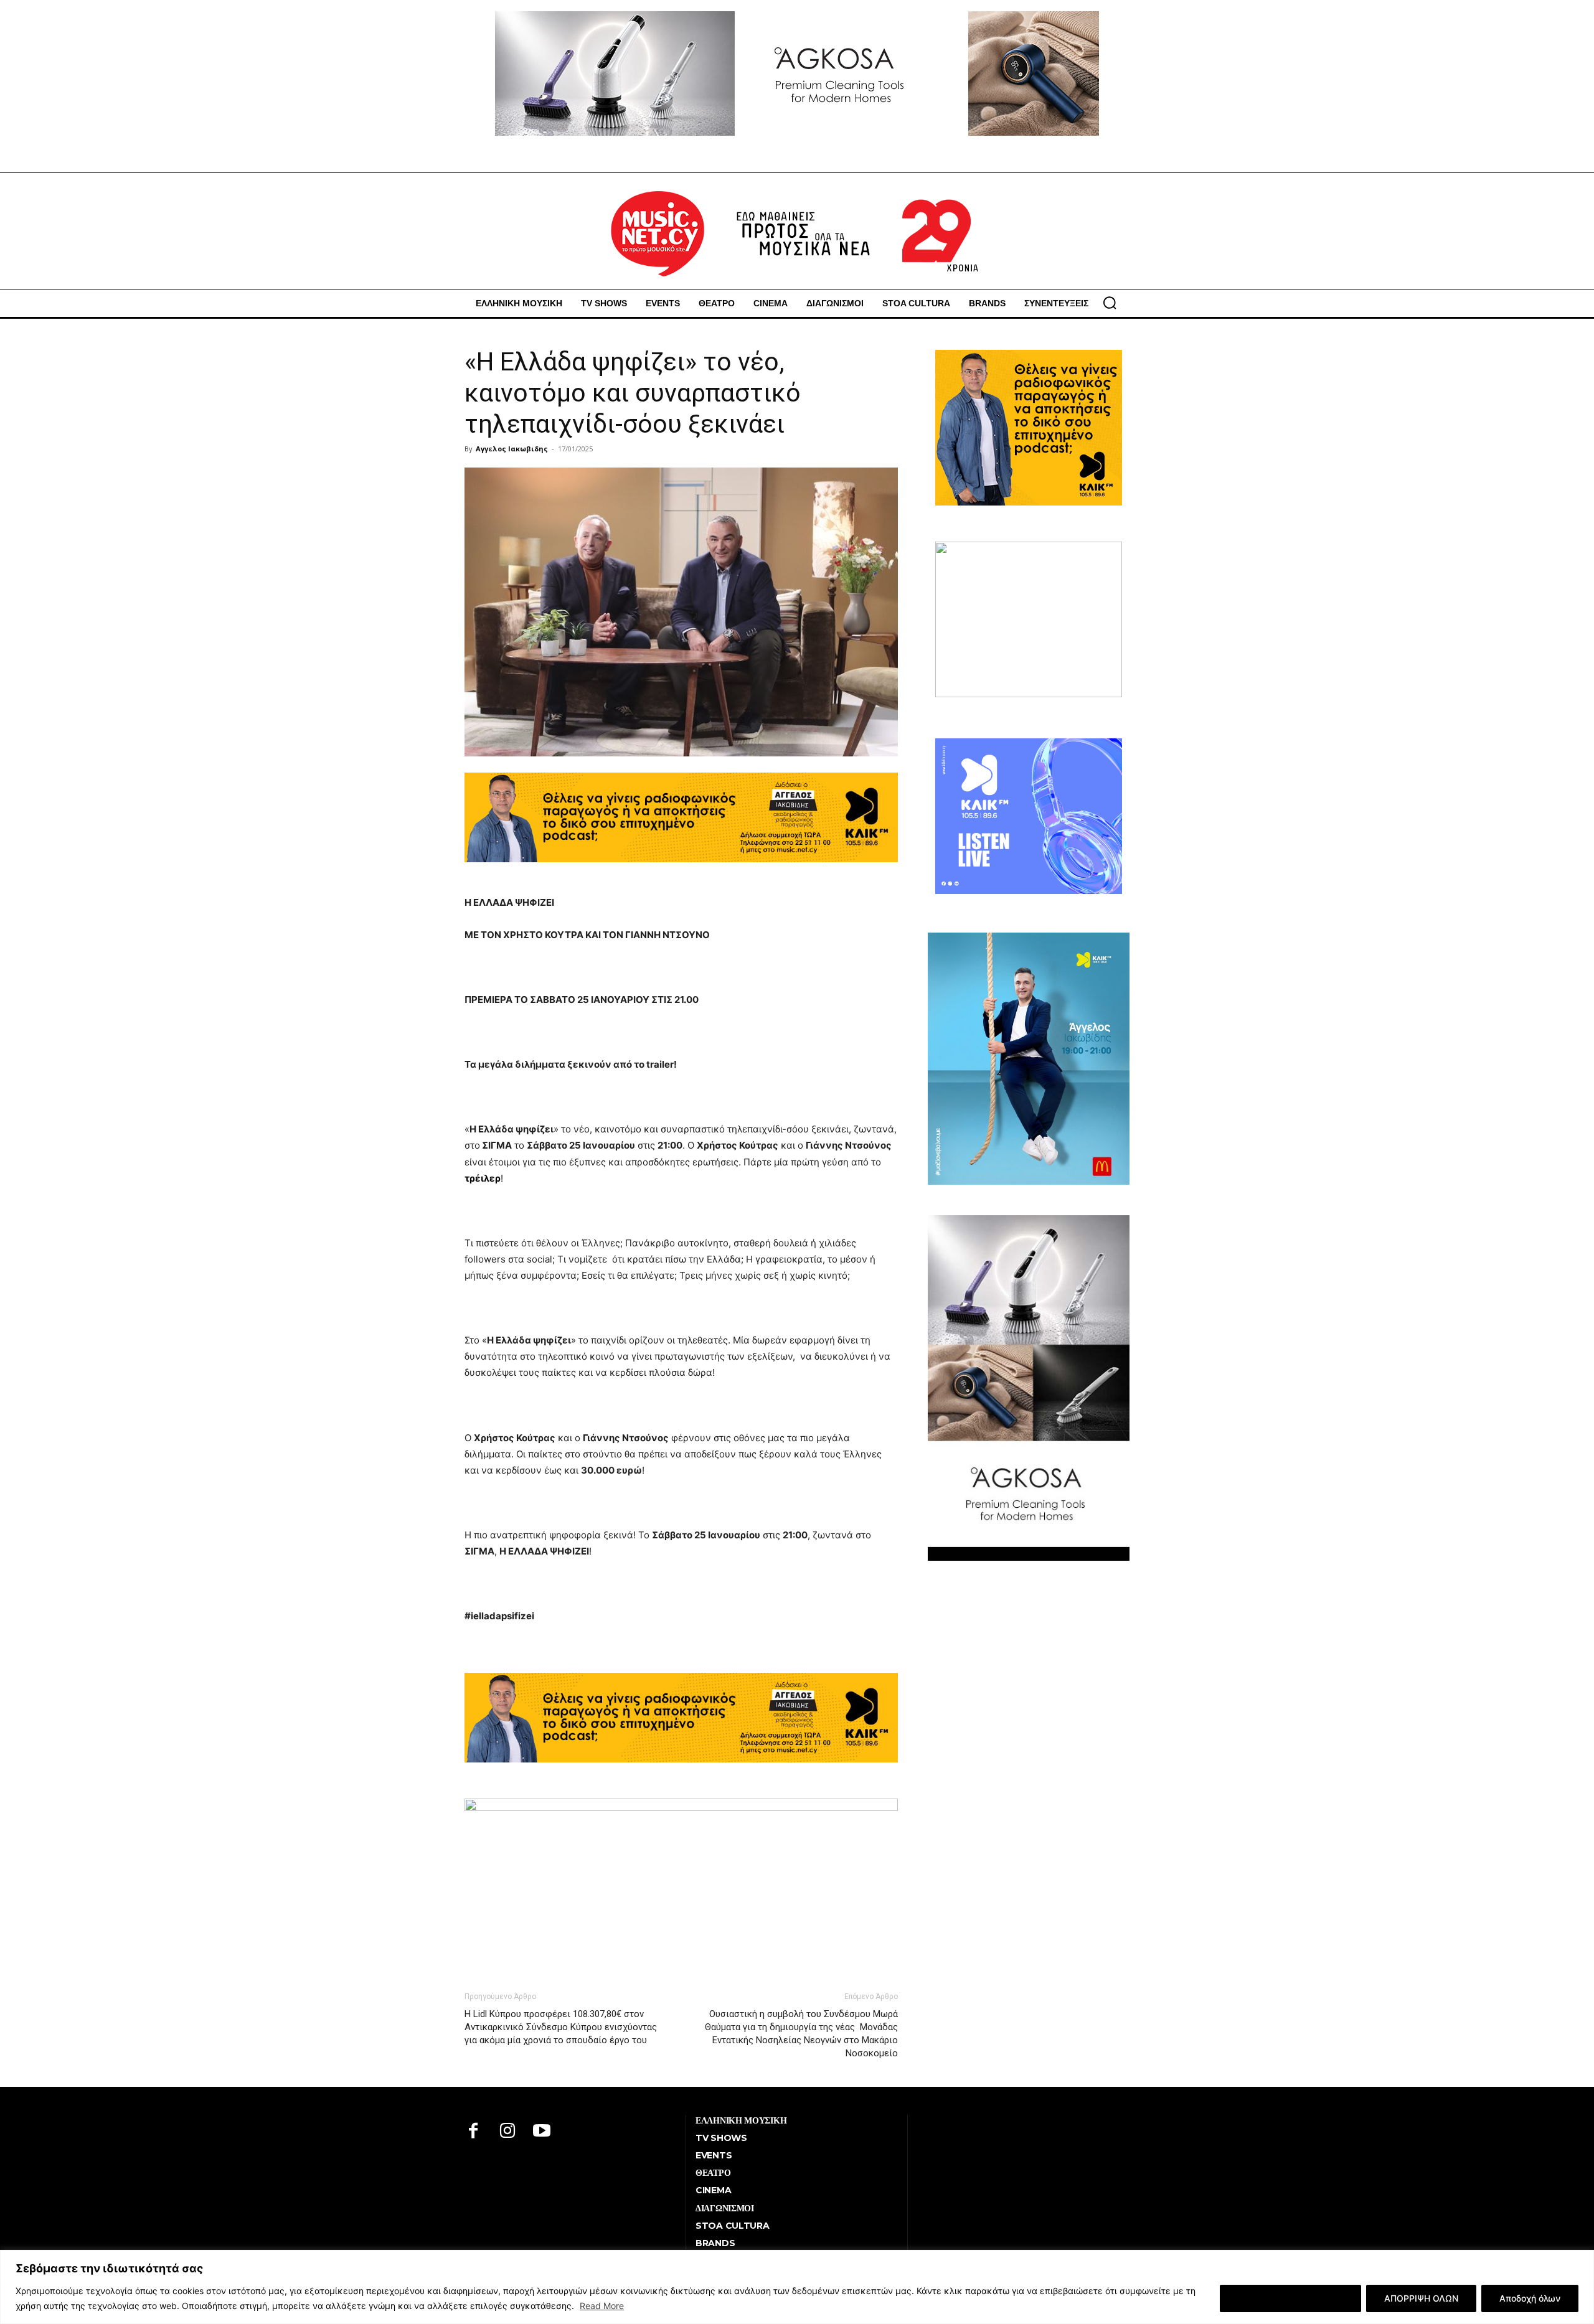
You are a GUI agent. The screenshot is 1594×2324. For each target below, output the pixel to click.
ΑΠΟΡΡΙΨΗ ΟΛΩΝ (1421, 2298)
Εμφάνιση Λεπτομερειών (1290, 2298)
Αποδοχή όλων (1530, 2298)
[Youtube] (542, 2132)
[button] (1110, 303)
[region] (797, 2287)
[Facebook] (474, 2132)
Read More (602, 2306)
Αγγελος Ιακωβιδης (512, 449)
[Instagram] (508, 2132)
